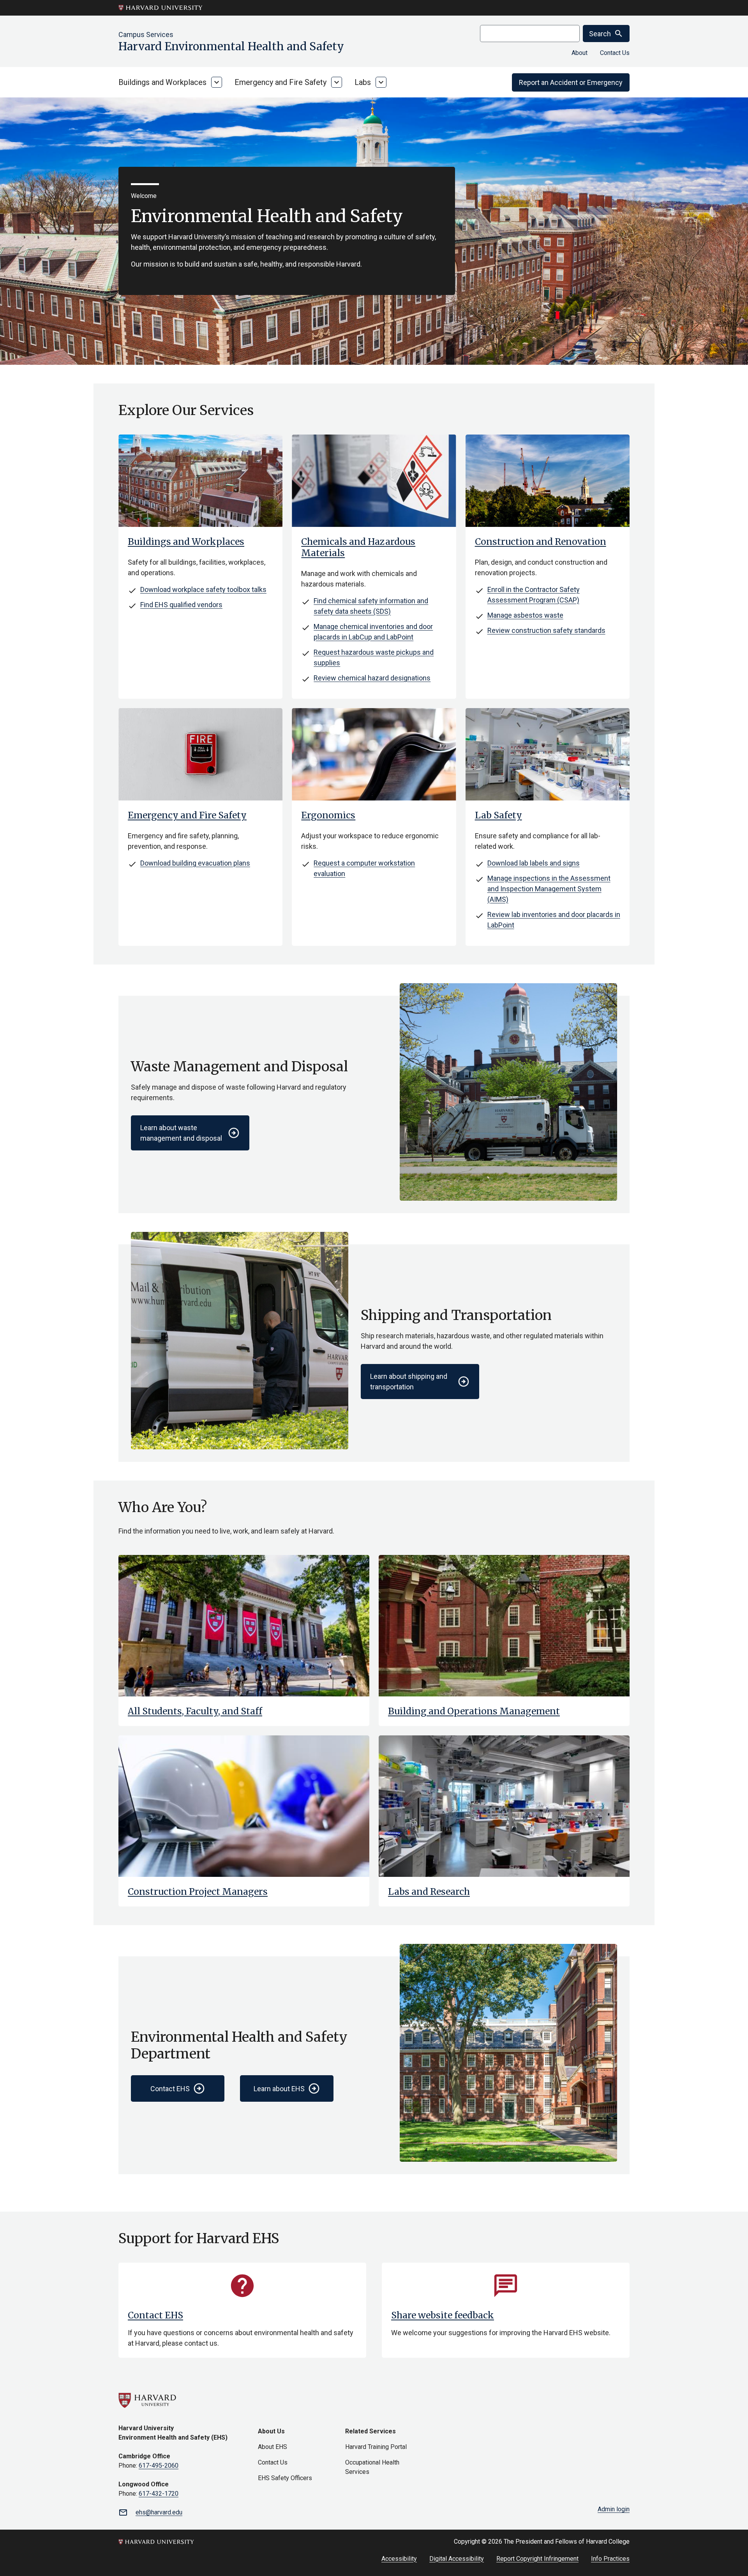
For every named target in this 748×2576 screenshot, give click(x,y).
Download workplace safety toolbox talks (203, 589)
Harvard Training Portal (376, 2447)
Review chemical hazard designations (372, 678)
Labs (363, 82)
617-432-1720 (159, 2494)
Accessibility (399, 2559)
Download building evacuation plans (195, 863)
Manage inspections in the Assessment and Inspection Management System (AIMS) (549, 889)
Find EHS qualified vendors (181, 605)
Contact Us (615, 53)
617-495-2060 (159, 2466)
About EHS (273, 2447)
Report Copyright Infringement (537, 2559)
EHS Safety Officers (285, 2478)
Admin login (614, 2509)
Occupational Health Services (372, 2467)
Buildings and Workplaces (162, 82)
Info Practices (610, 2559)
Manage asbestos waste (525, 615)
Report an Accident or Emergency (571, 82)
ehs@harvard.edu (159, 2512)
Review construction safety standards (546, 630)
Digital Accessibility (457, 2559)
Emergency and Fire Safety (280, 82)
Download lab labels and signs (534, 863)
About (580, 53)
